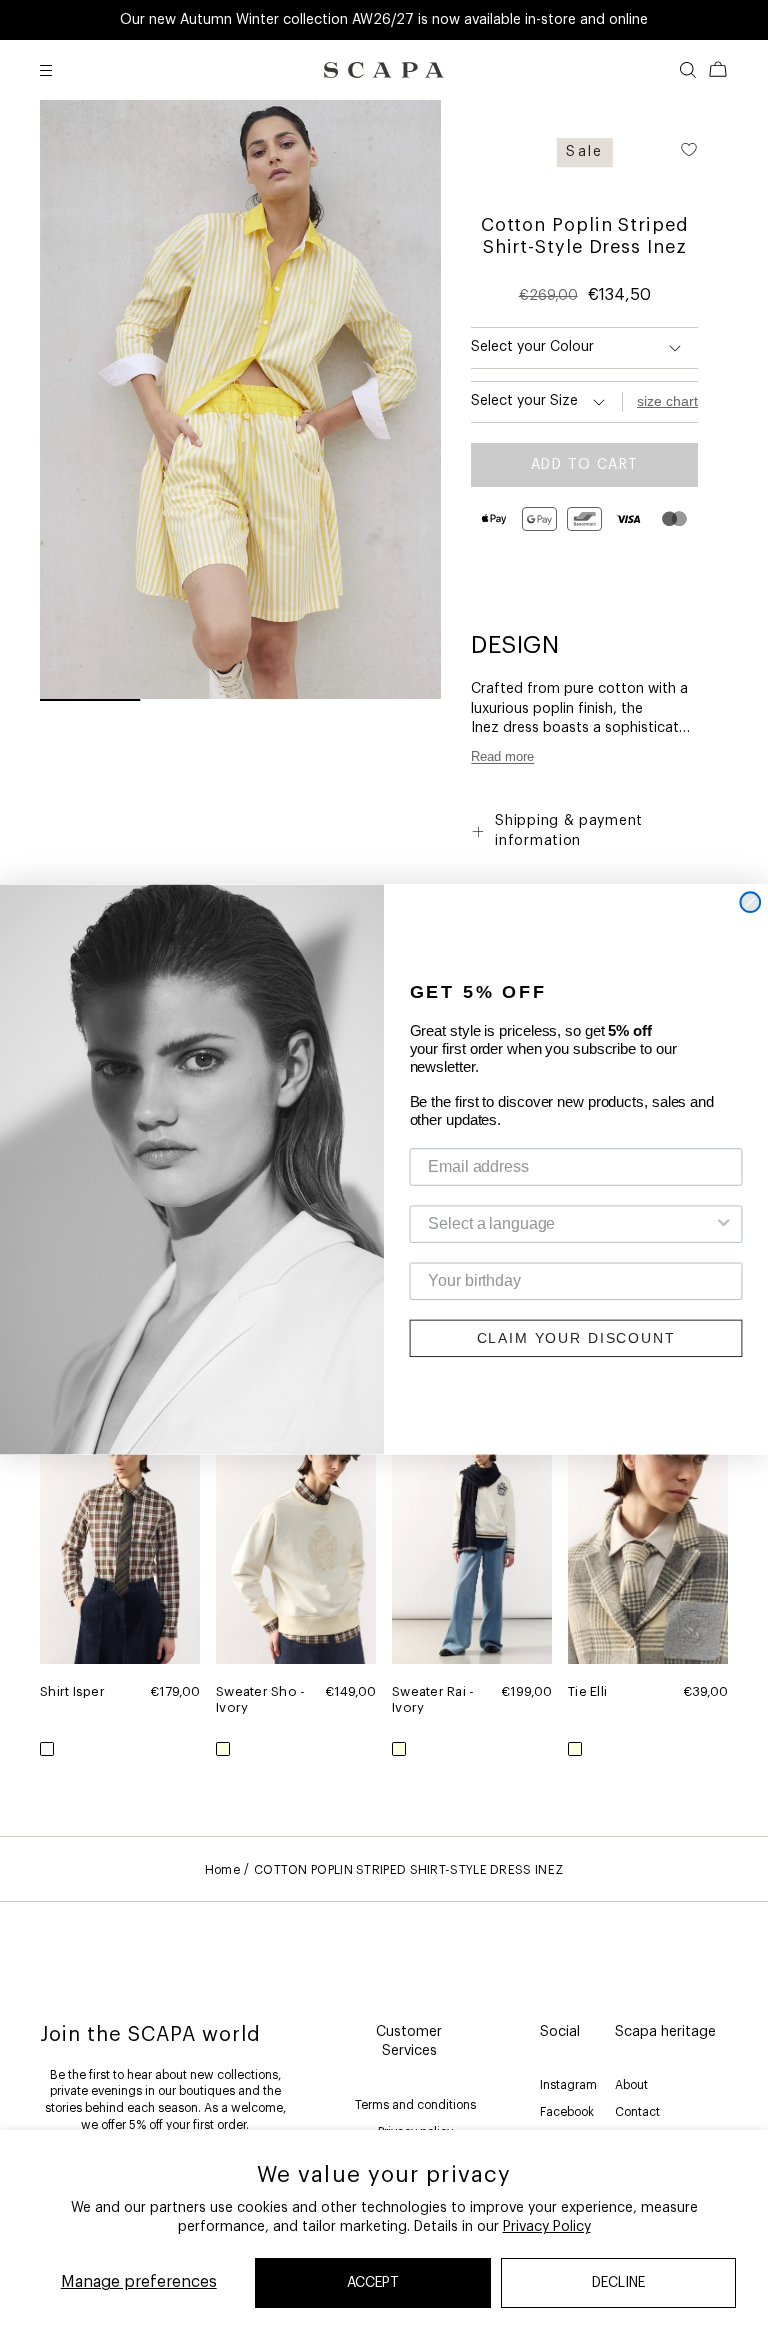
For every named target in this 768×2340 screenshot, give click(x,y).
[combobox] (570, 1224)
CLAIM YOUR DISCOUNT (576, 1339)
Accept (373, 2283)
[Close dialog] (750, 903)
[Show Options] (724, 1224)
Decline (618, 2283)
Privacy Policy (547, 2227)
